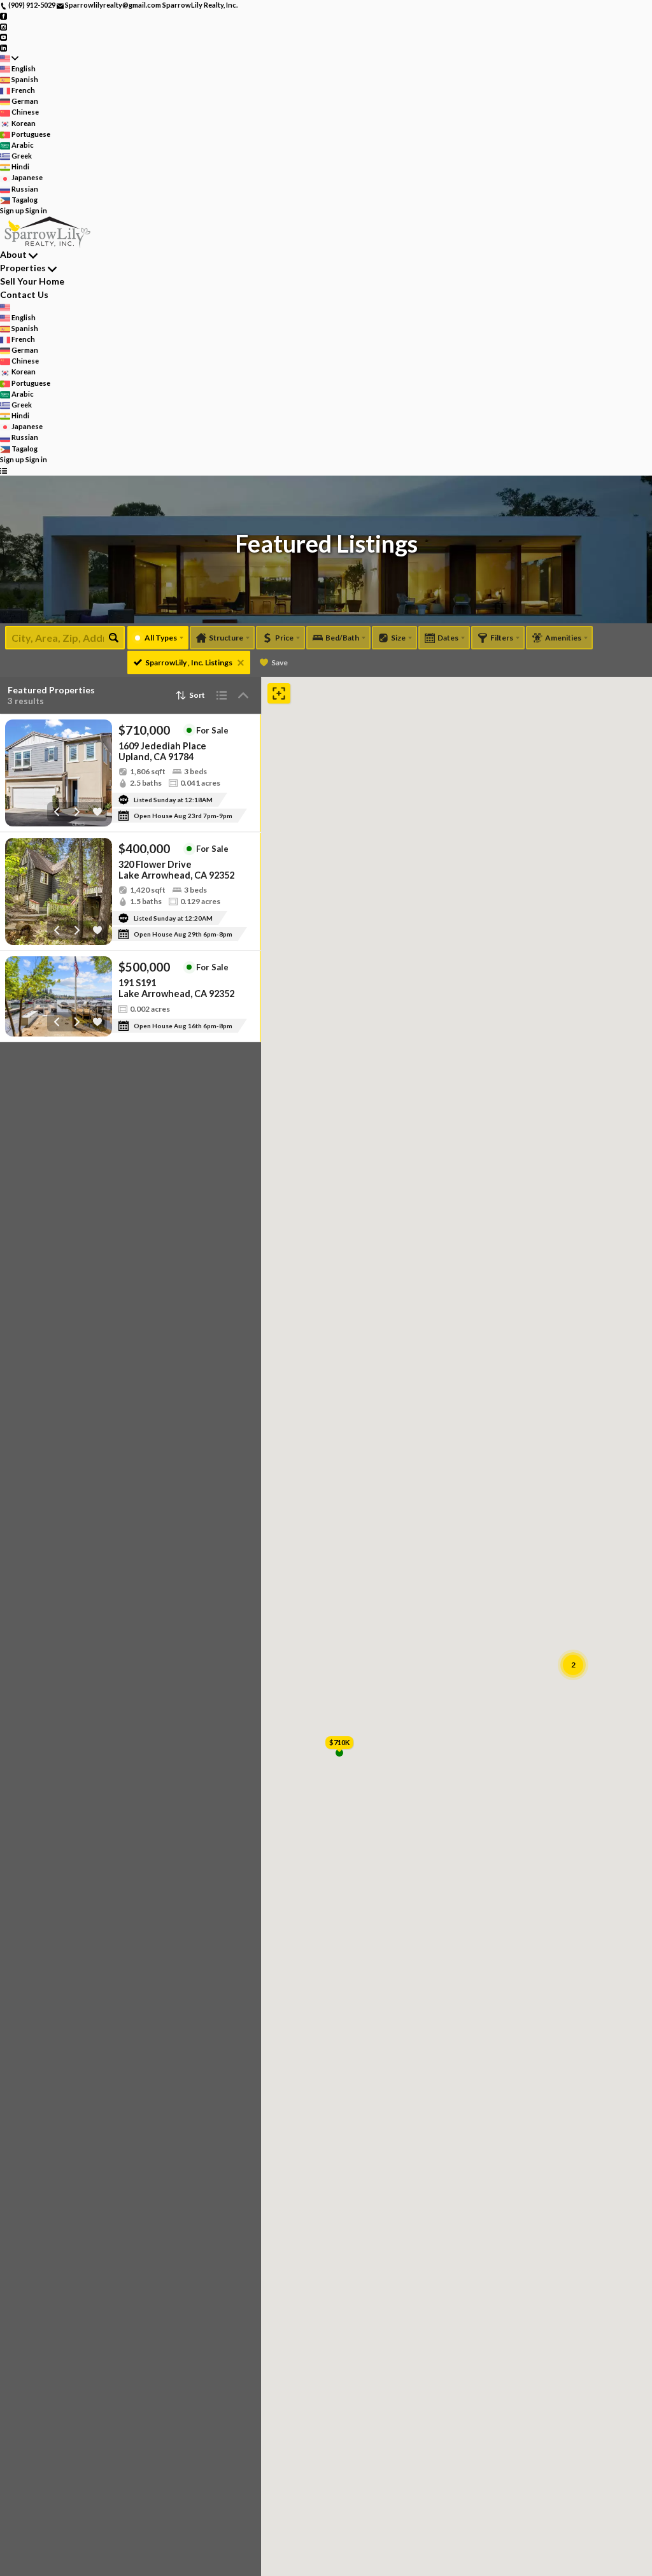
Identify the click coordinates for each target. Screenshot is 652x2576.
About (13, 254)
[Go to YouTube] (4, 37)
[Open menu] (4, 470)
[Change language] (9, 58)
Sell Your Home (32, 281)
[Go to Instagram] (4, 26)
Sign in (36, 210)
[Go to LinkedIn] (4, 47)
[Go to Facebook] (4, 16)
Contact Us (24, 294)
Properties (23, 268)
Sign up (12, 210)
